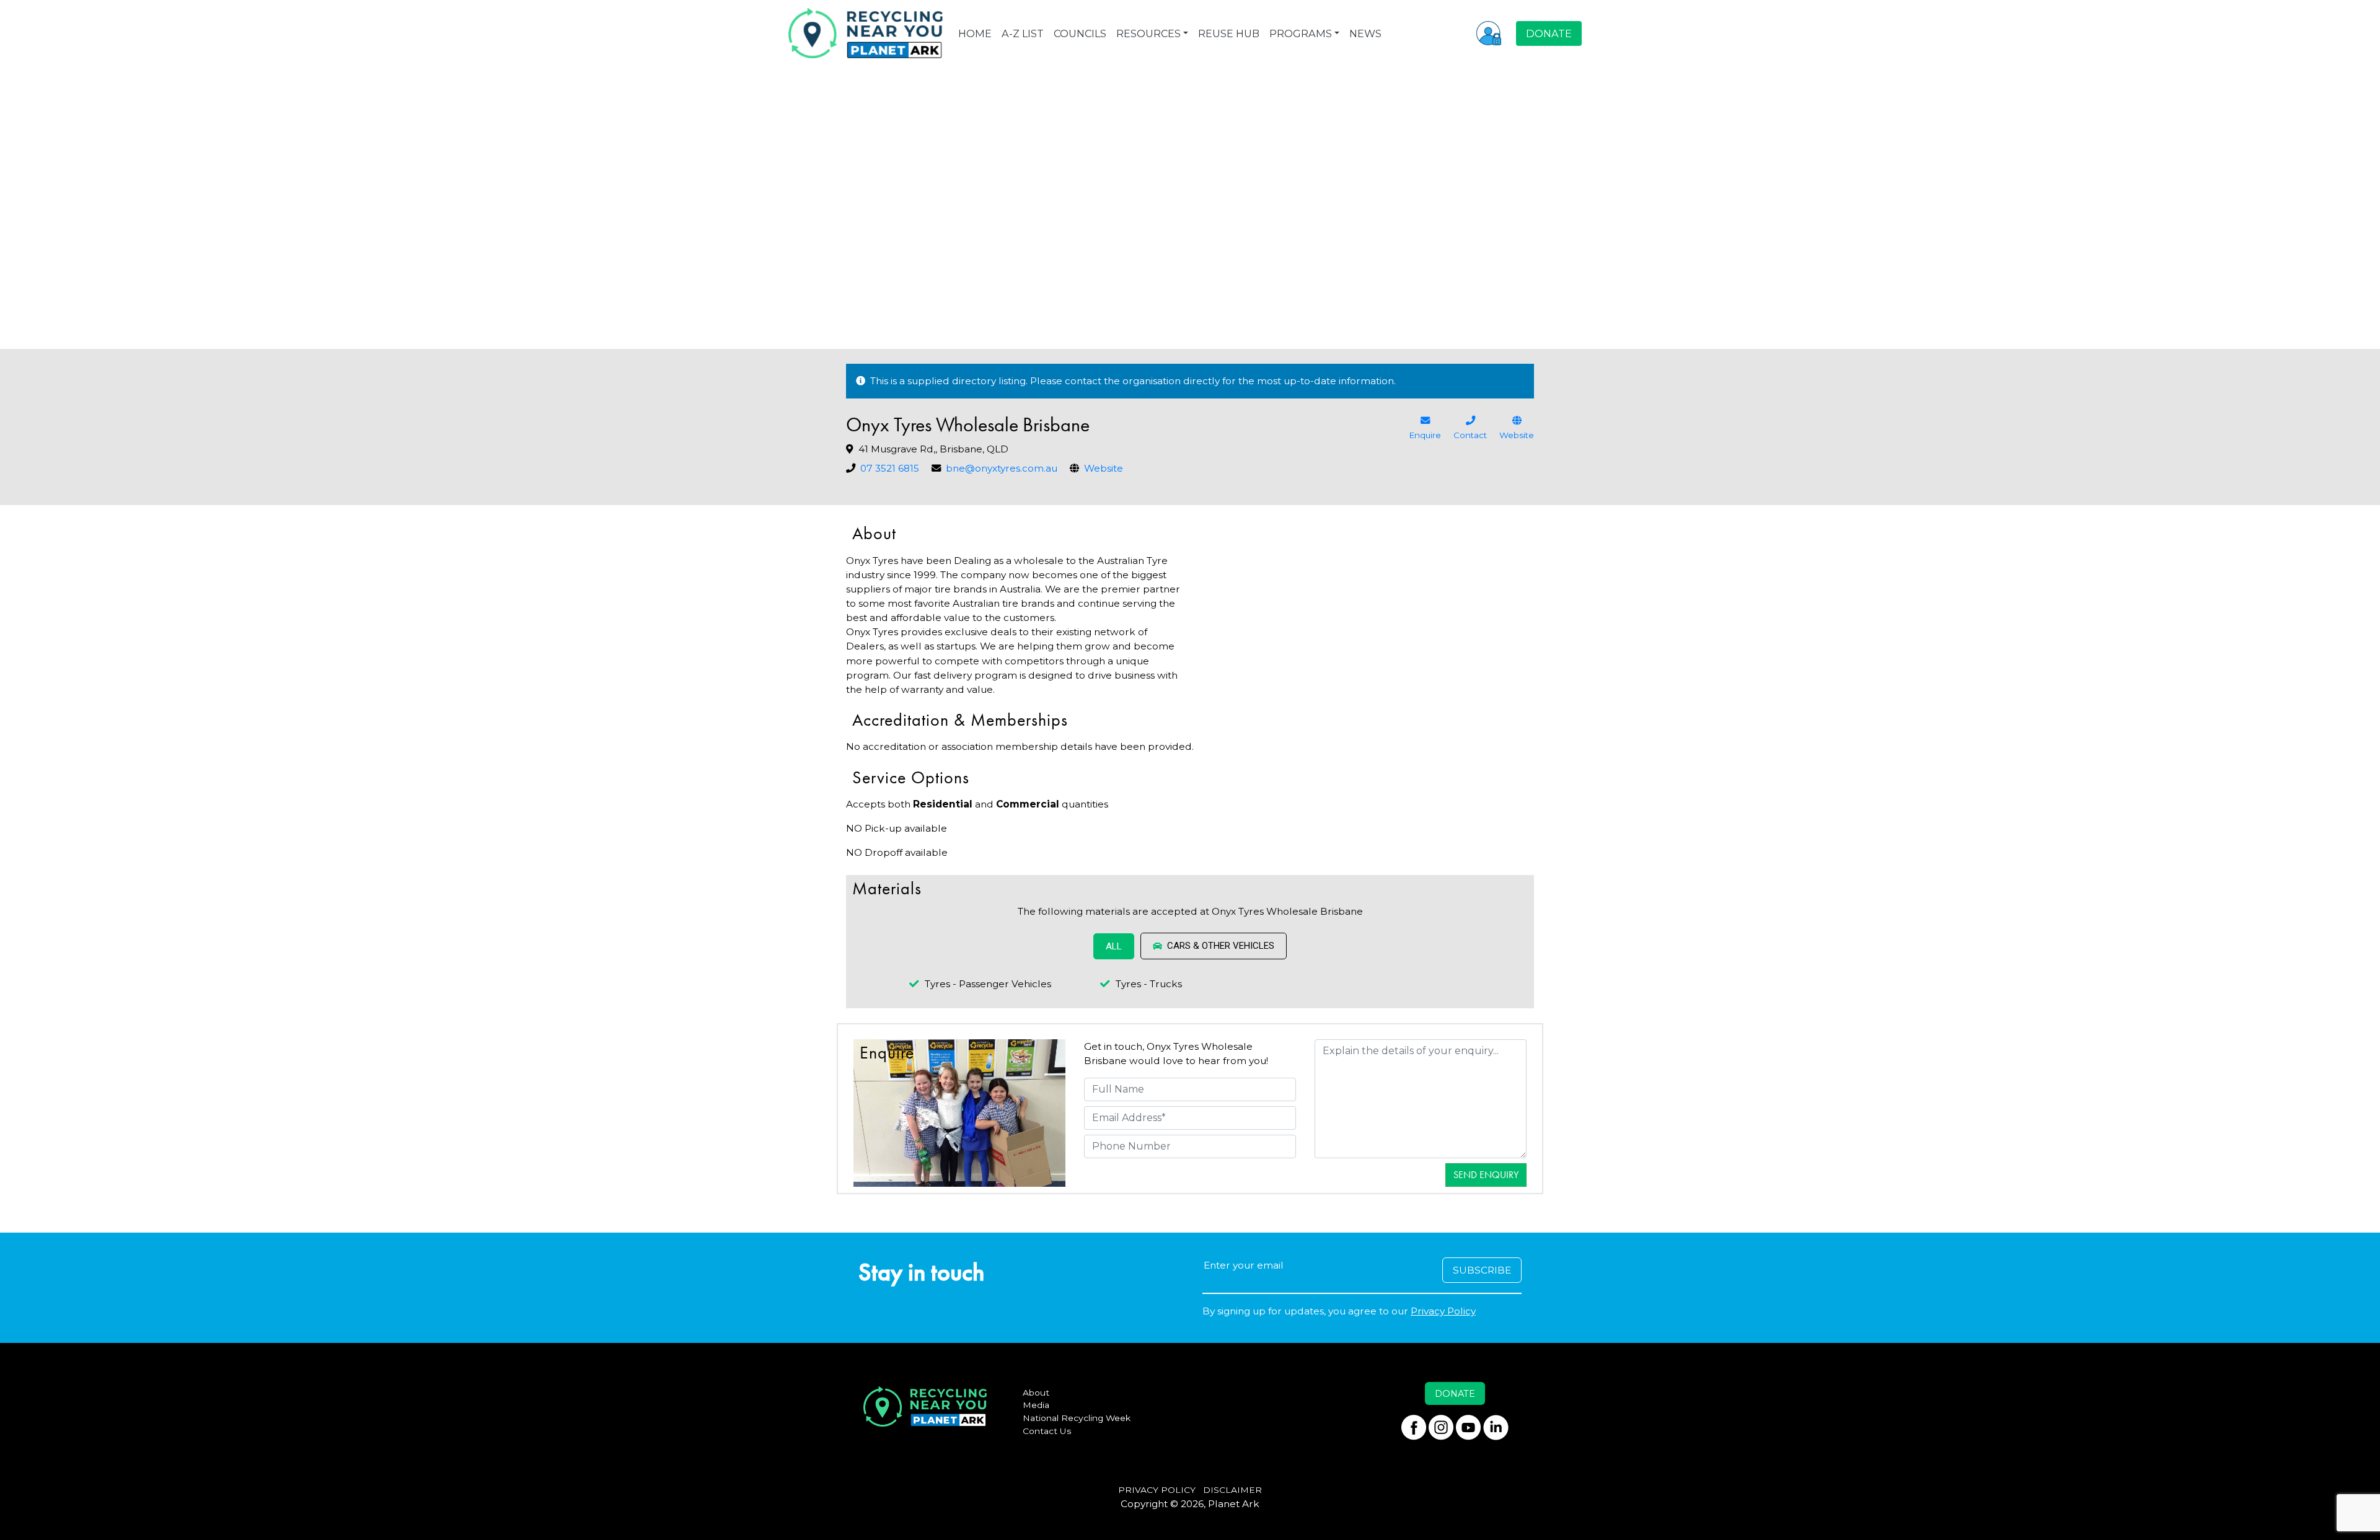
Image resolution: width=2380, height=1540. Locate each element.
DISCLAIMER (1232, 1490)
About (1036, 1393)
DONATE (1549, 33)
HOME (975, 33)
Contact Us (1047, 1431)
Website (1104, 468)
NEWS (1365, 33)
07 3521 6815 (890, 468)
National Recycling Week (1077, 1418)
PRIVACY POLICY (1157, 1490)
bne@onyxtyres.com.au (1002, 468)
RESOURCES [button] (1148, 33)
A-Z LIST (1023, 33)
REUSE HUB (1229, 33)
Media (1036, 1405)
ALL (1114, 946)
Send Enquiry (1486, 1175)
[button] (1489, 33)
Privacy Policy (1443, 1311)
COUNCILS (1080, 33)
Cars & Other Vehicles (1221, 946)
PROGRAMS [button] (1301, 33)
